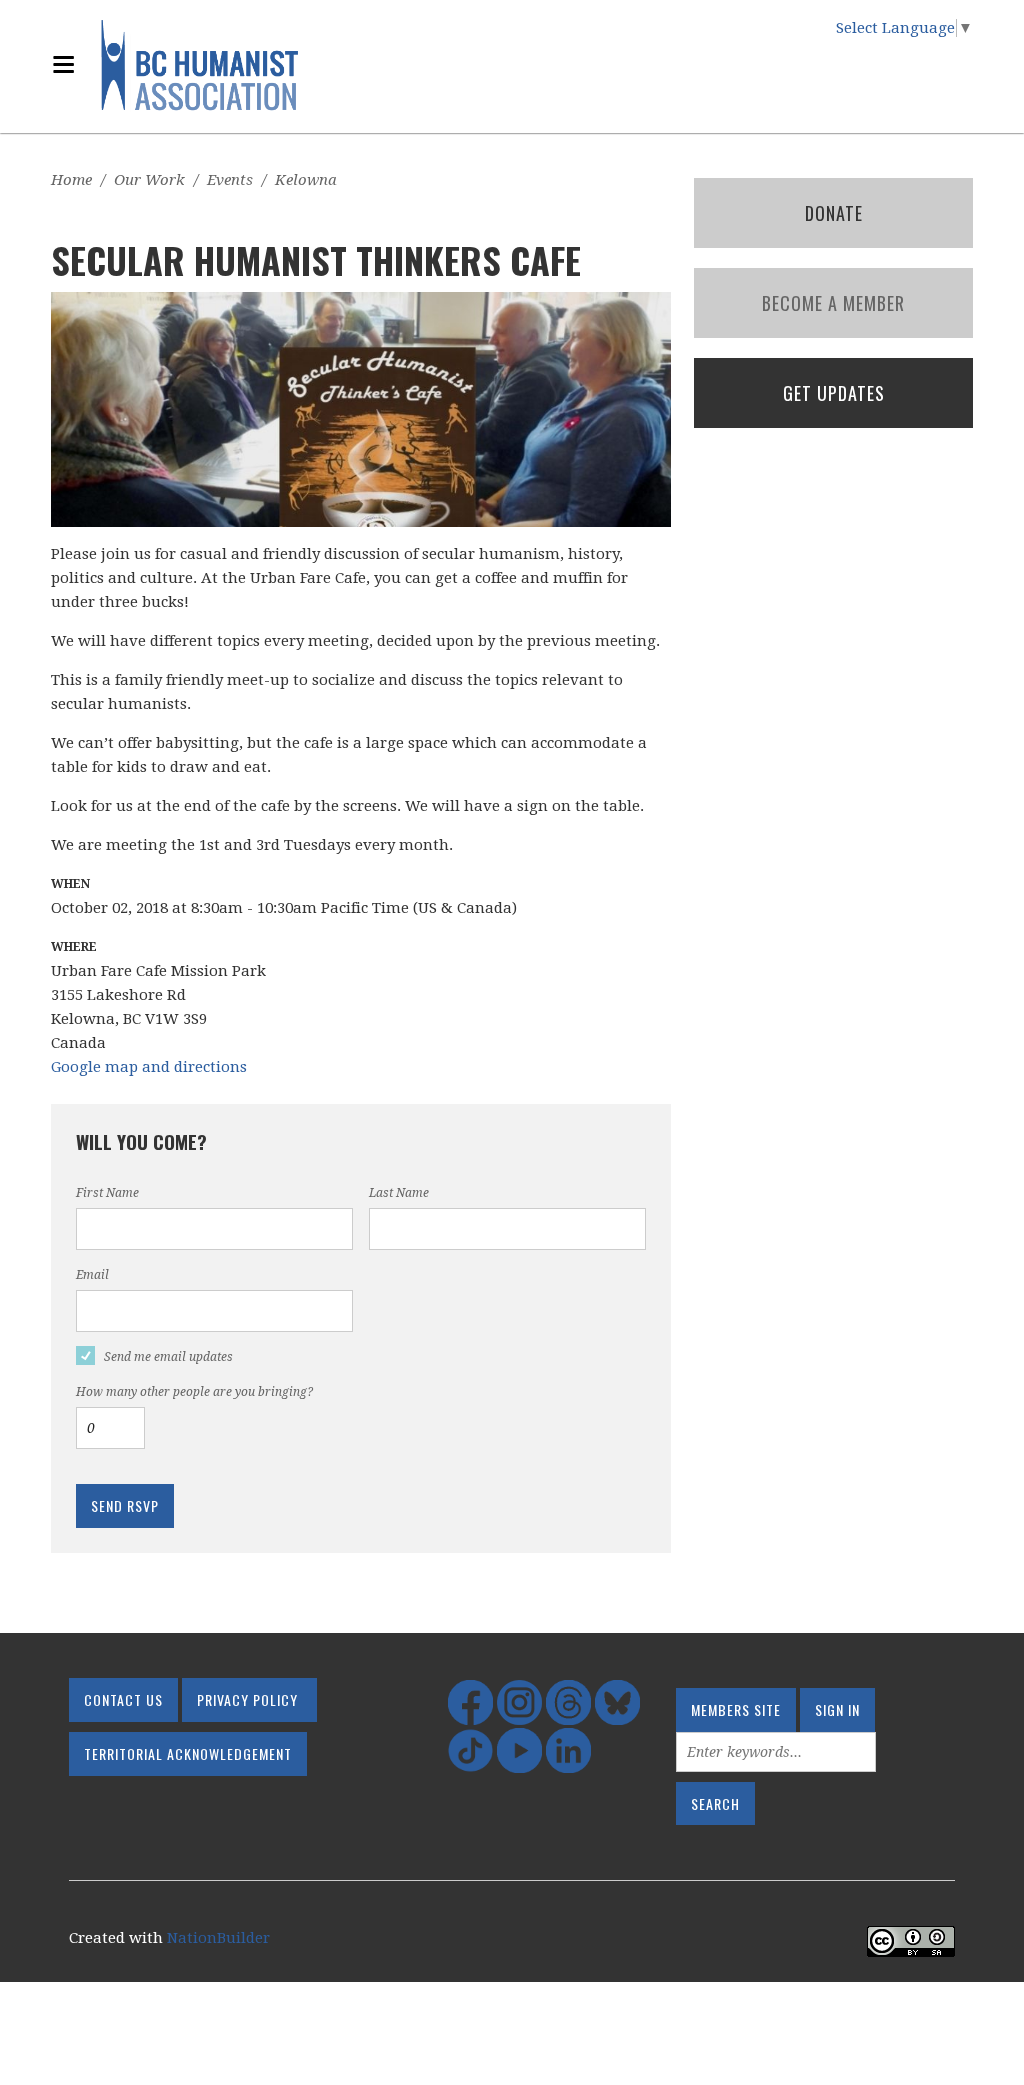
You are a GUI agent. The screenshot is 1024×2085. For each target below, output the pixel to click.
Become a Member (833, 303)
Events (230, 180)
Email (92, 1275)
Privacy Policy (247, 1699)
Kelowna (306, 180)
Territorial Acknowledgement (188, 1753)
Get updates (834, 393)
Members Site (736, 1709)
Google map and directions (149, 1067)
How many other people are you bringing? (194, 1392)
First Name (107, 1193)
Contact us (123, 1699)
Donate (834, 213)
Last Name (399, 1193)
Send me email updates (168, 1357)
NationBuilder (218, 1938)
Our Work (149, 180)
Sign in (837, 1709)
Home (71, 180)
